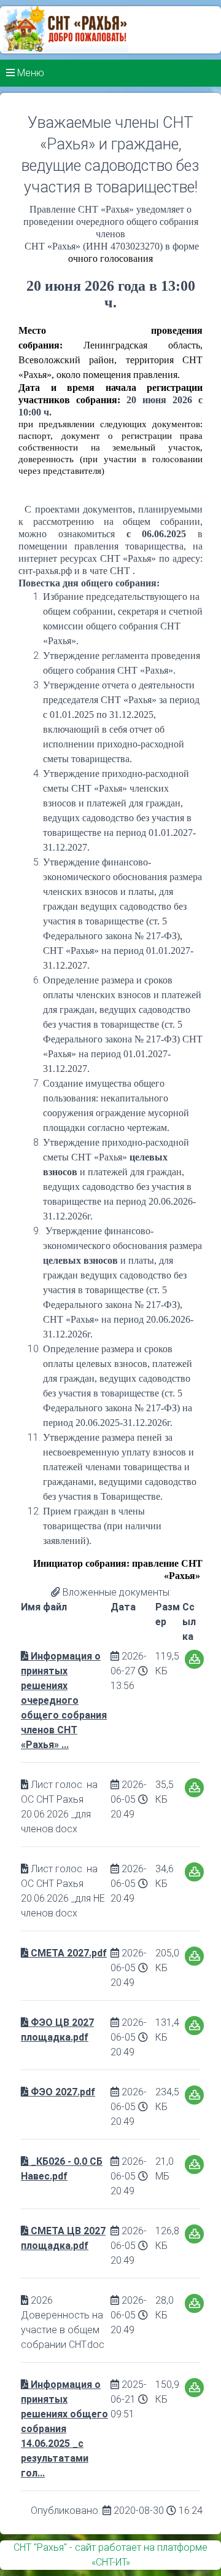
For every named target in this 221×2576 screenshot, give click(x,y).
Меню (29, 73)
